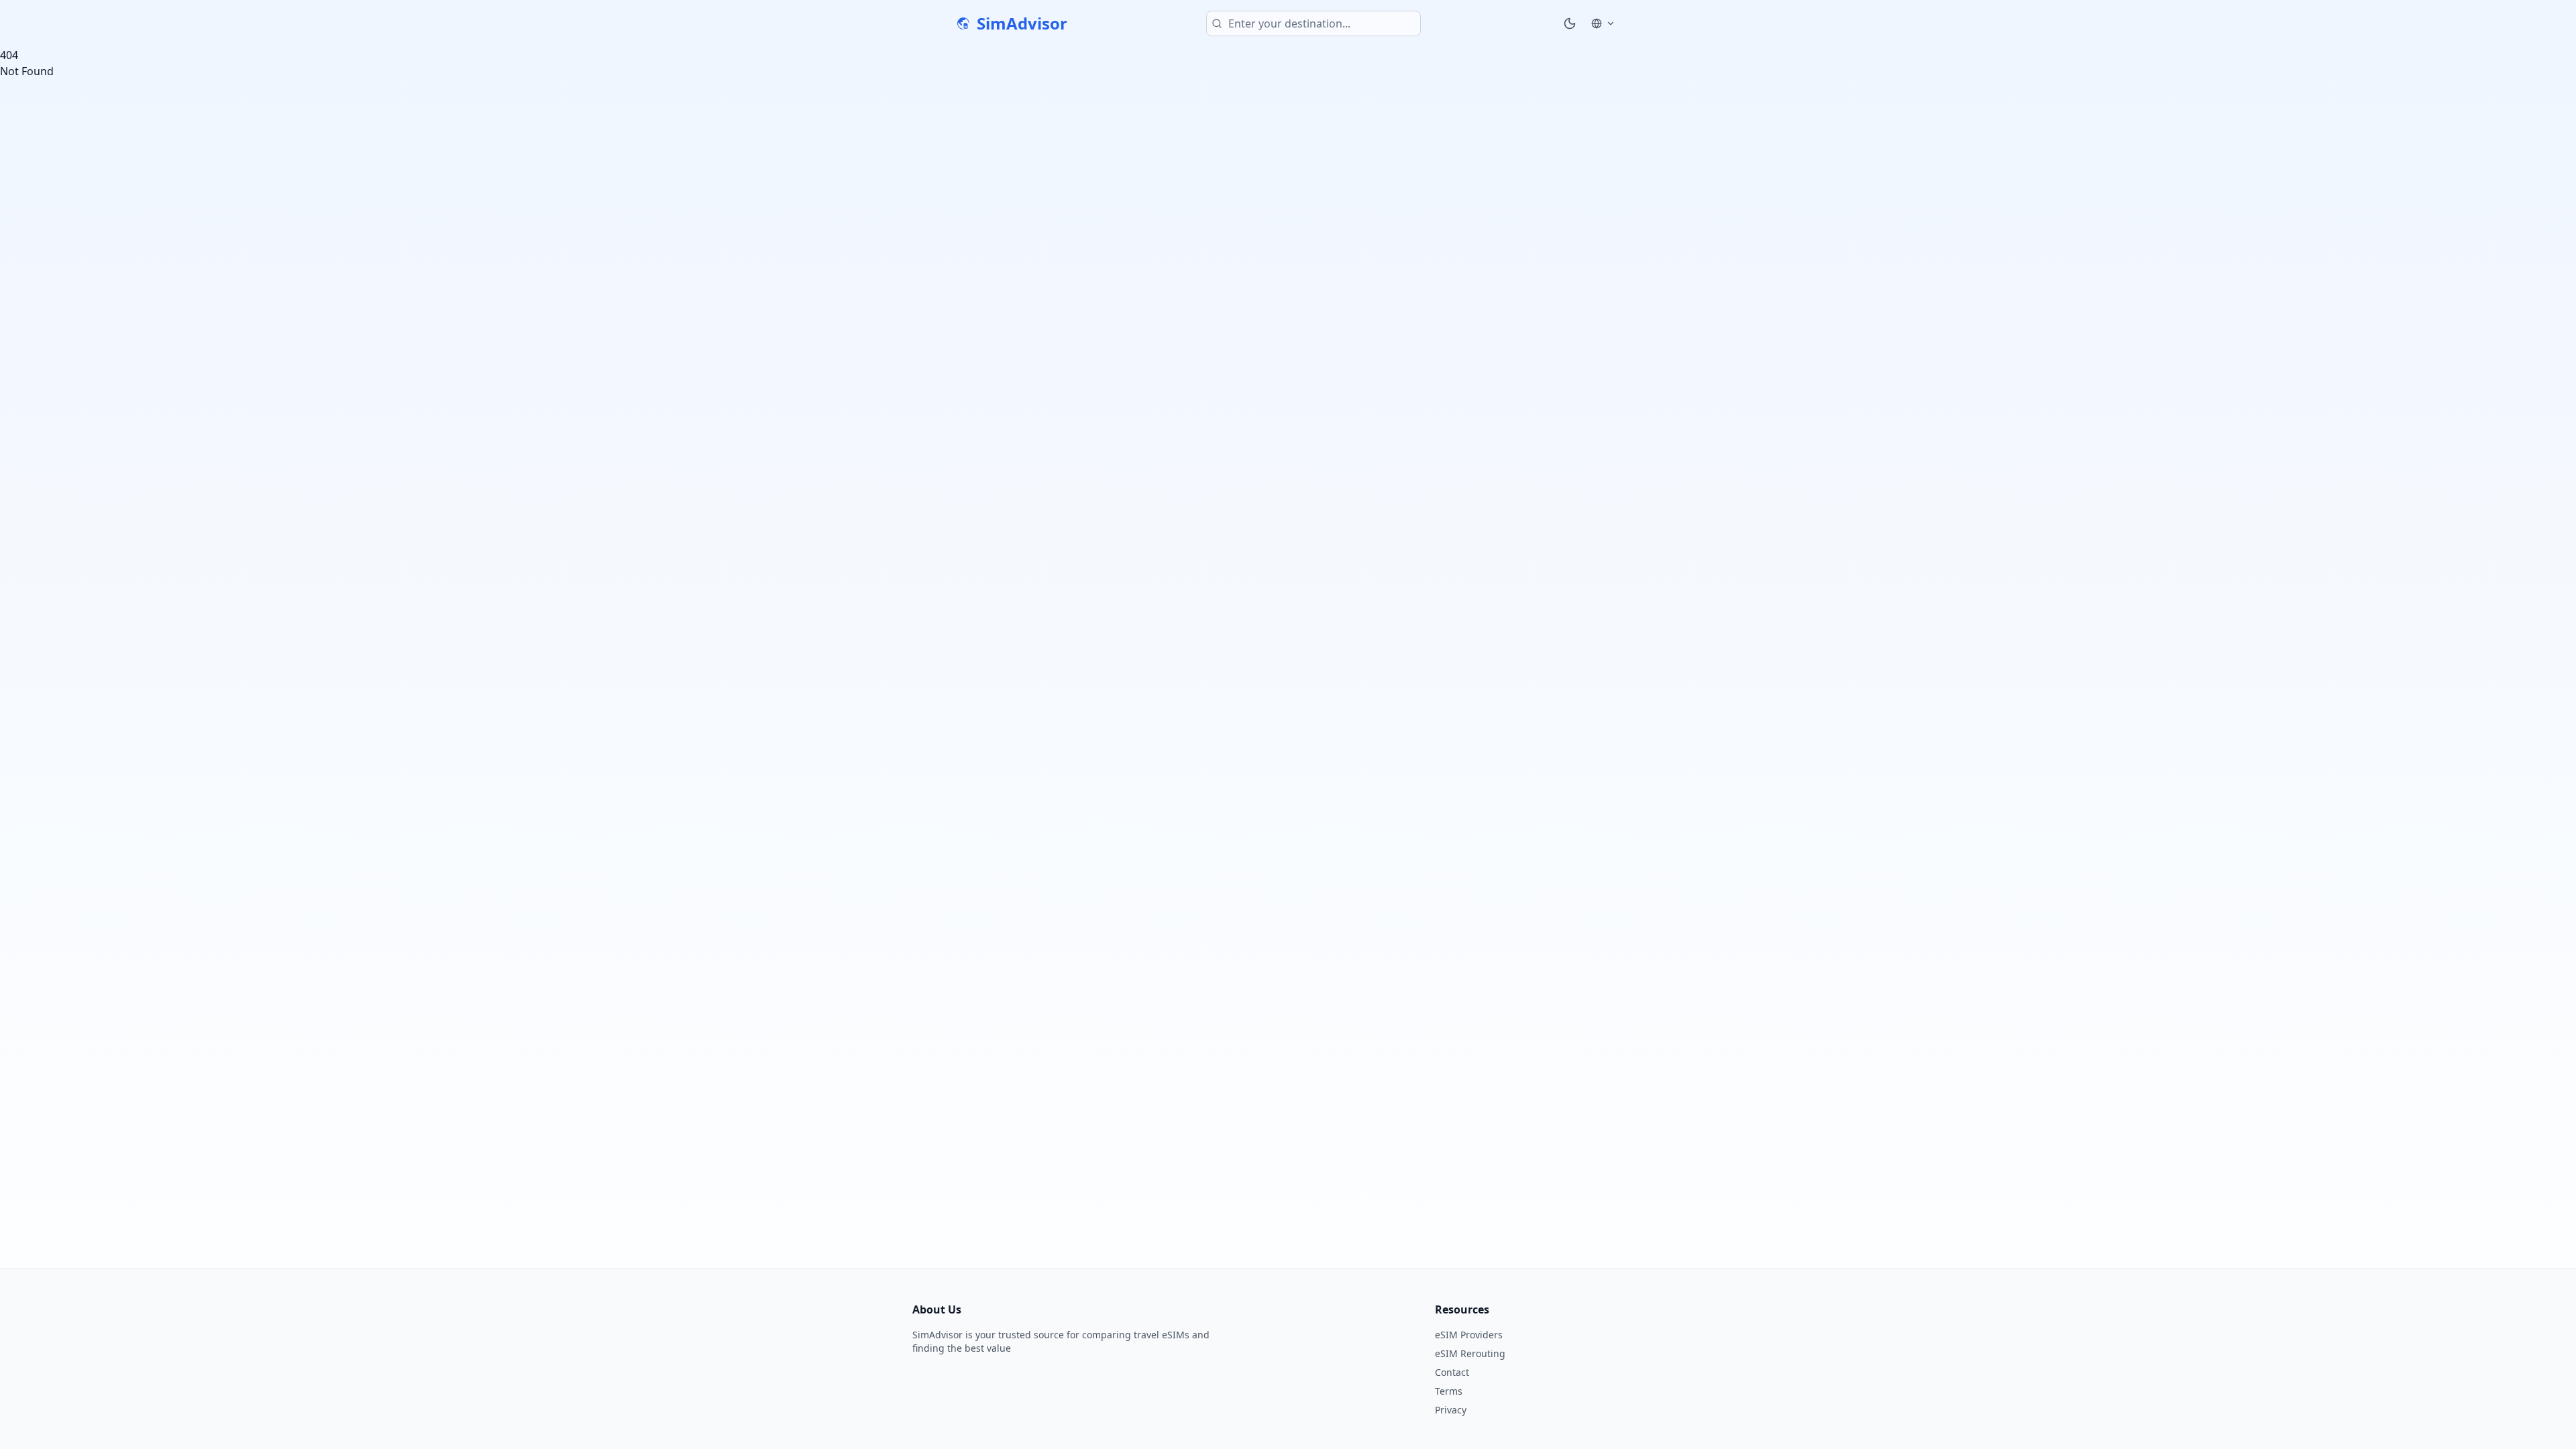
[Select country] (1603, 23)
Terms (1449, 1391)
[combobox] (1313, 23)
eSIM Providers (1469, 1335)
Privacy (1451, 1410)
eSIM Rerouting (1470, 1353)
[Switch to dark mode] (1570, 23)
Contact (1452, 1372)
